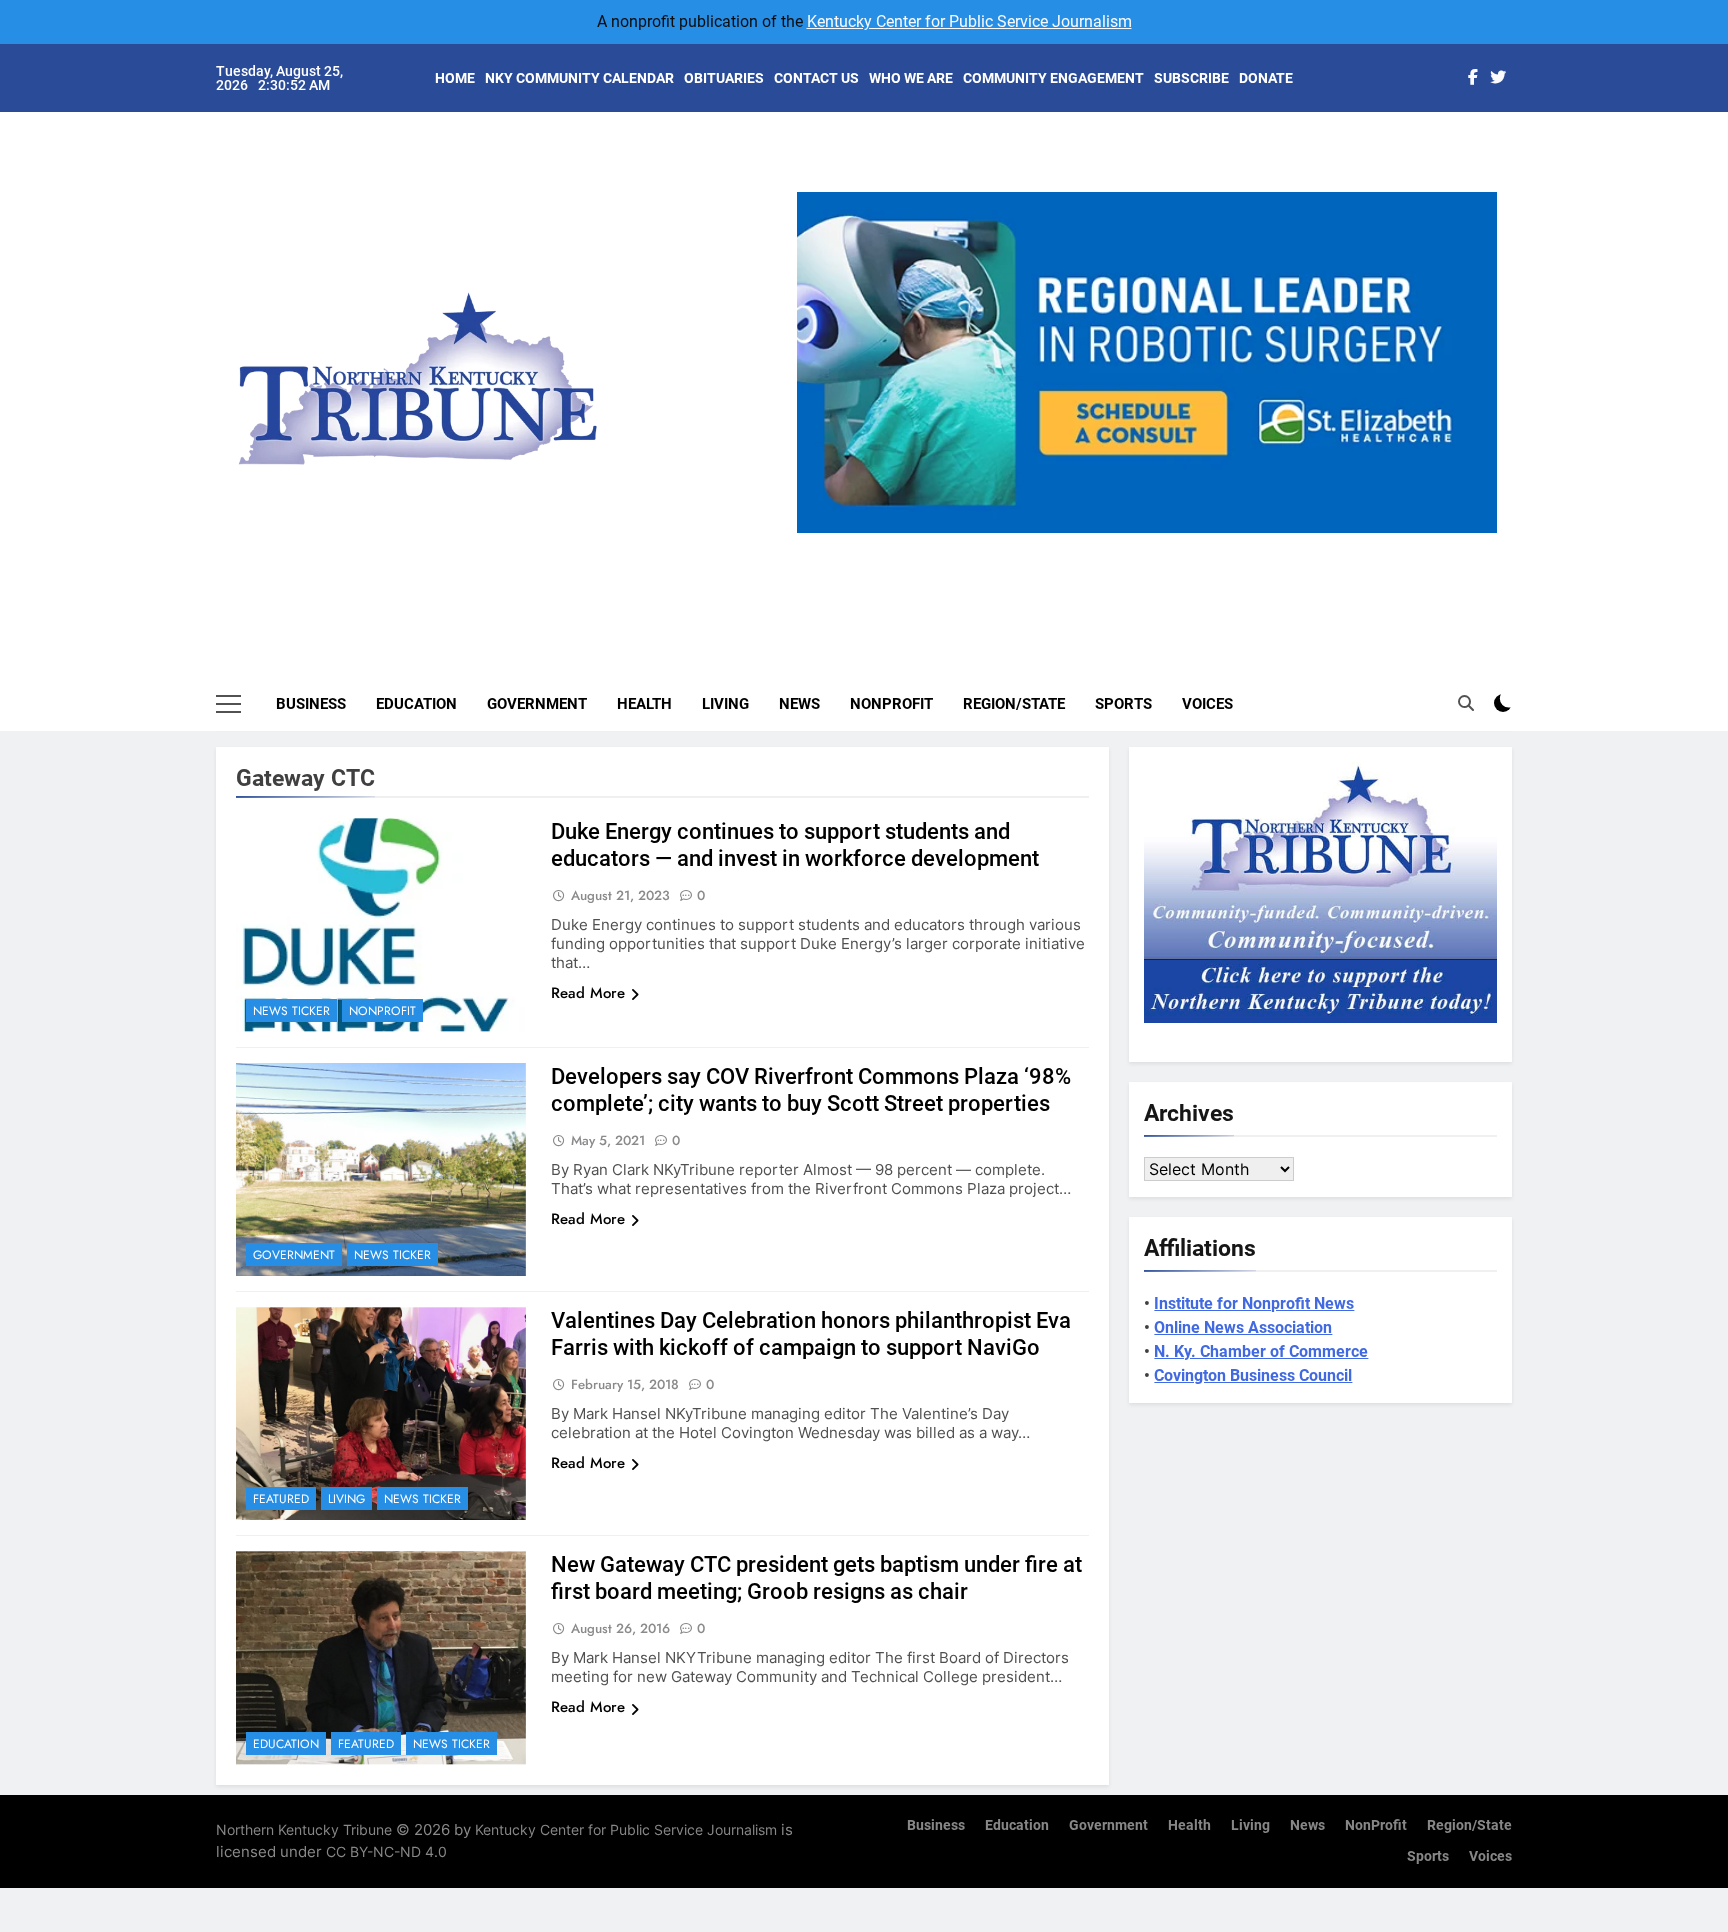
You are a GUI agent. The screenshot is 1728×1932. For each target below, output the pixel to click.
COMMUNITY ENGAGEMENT (1053, 78)
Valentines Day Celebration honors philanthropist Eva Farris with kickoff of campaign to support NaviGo (811, 1334)
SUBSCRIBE (1191, 78)
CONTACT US (816, 78)
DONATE (1266, 78)
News (799, 704)
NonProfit (891, 704)
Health (644, 704)
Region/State (1014, 704)
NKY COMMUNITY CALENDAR (579, 78)
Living (725, 704)
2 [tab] (1117, 544)
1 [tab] (1080, 544)
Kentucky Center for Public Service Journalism (969, 21)
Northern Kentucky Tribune (304, 1829)
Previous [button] (820, 533)
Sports (1123, 704)
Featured (281, 1499)
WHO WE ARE (911, 78)
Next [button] (1474, 533)
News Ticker (291, 1011)
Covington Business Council (1253, 1375)
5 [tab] (1228, 544)
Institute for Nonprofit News (1254, 1303)
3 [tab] (1154, 544)
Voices (1207, 704)
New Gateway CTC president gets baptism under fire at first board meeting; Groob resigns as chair (816, 1578)
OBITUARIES (724, 78)
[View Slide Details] (1147, 362)
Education (416, 704)
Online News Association (1243, 1327)
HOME (455, 78)
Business (311, 704)
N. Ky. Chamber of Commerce (1261, 1351)
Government (537, 704)
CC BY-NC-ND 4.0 (386, 1851)
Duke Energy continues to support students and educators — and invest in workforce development (795, 845)
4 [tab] (1191, 544)
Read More (588, 993)
